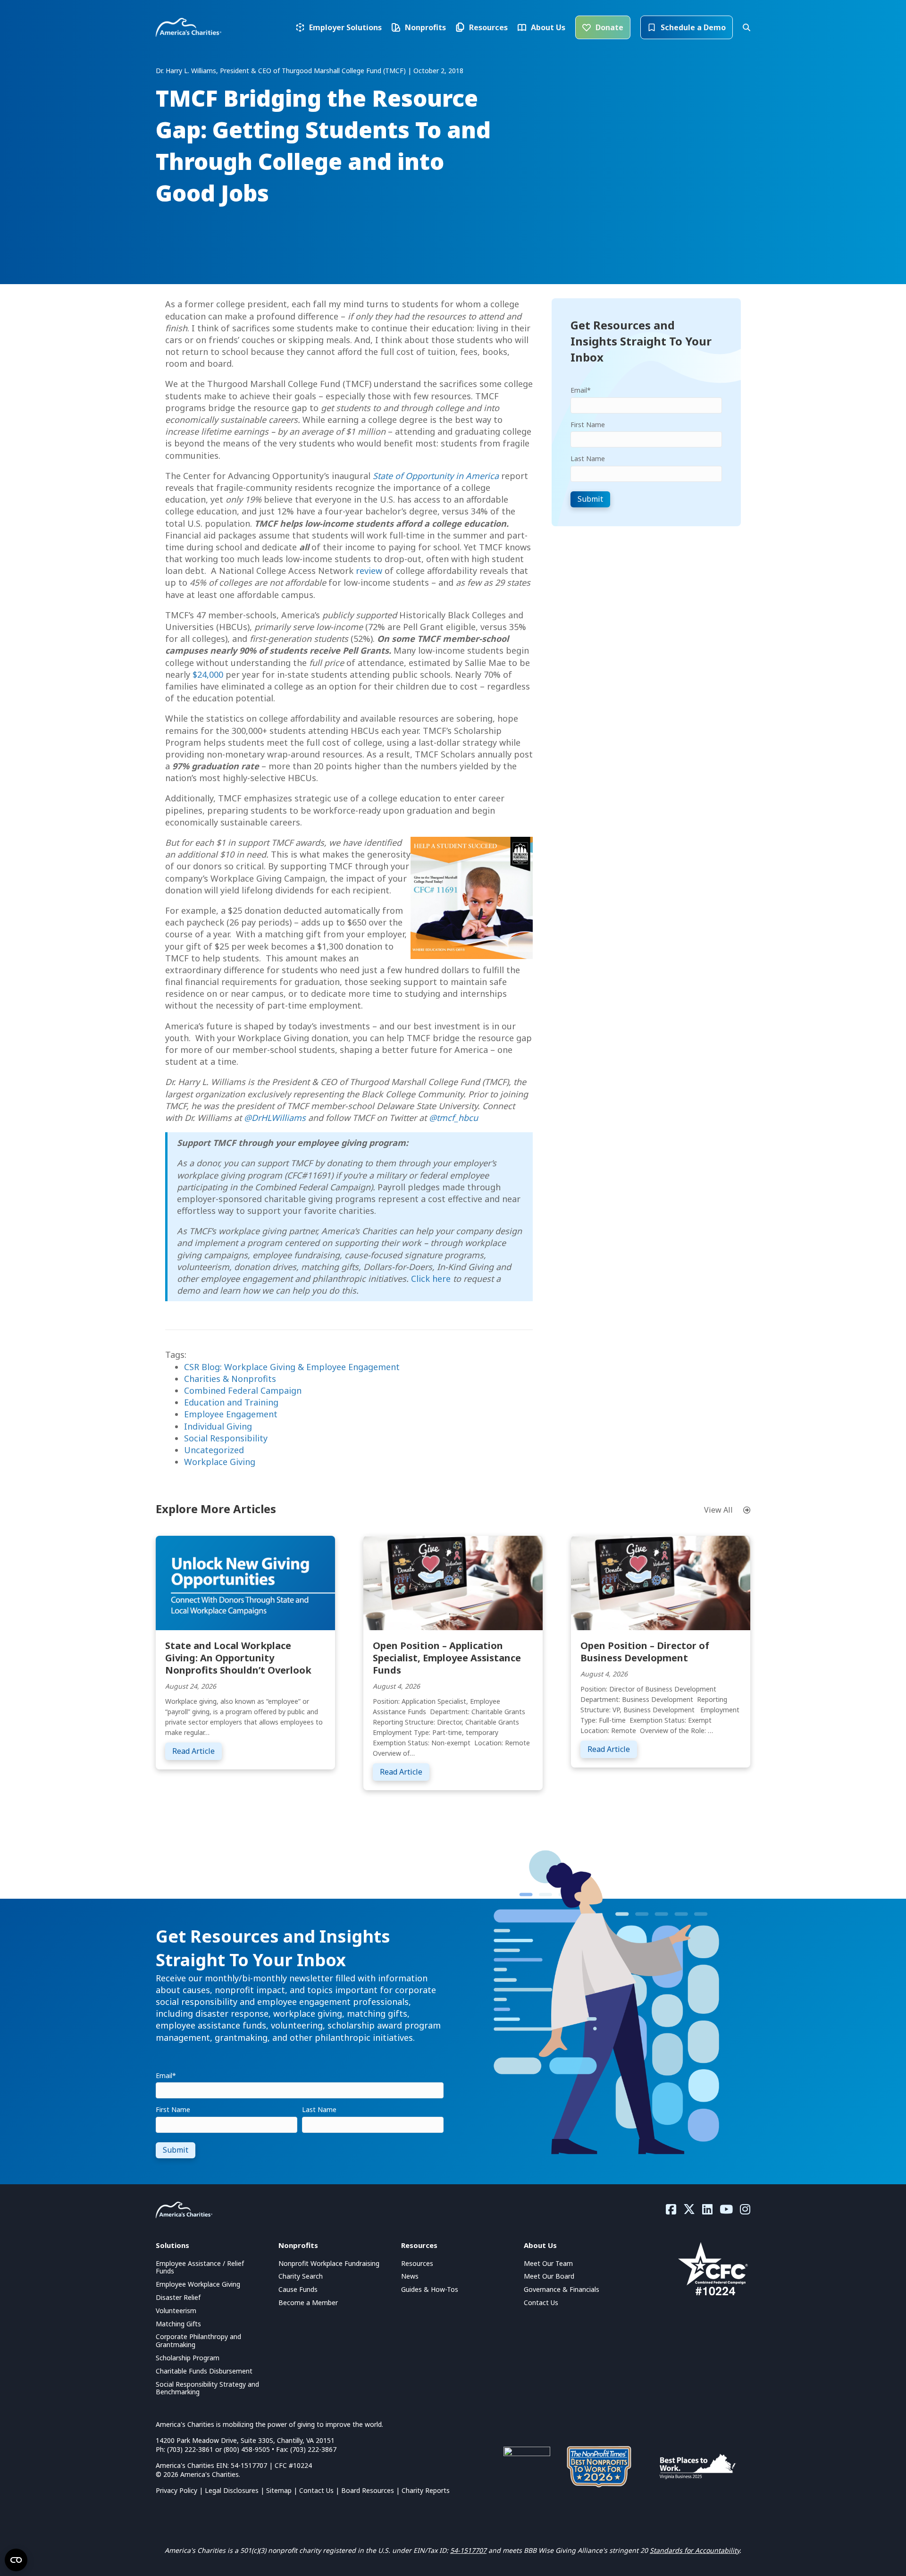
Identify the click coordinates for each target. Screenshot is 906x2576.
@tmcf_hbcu (453, 1118)
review (369, 571)
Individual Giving (218, 1426)
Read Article (197, 1751)
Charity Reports (426, 2490)
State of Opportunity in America (436, 476)
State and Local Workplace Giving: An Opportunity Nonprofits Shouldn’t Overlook (238, 1658)
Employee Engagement (231, 1414)
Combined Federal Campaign (243, 1390)
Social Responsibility (226, 1438)
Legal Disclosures (232, 2490)
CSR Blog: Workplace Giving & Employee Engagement (292, 1367)
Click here (431, 1279)
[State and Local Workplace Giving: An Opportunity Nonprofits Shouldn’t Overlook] (245, 1582)
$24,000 (208, 674)
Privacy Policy (176, 2490)
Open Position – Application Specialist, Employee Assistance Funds (447, 1658)
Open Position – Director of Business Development (645, 1652)
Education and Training (231, 1402)
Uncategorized (214, 1450)
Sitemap (279, 2490)
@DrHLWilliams (275, 1118)
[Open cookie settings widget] (16, 2560)
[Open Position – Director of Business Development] (661, 1582)
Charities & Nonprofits (230, 1379)
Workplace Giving (220, 1462)
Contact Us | (320, 2490)
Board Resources (368, 2490)
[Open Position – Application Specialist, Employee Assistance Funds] (453, 1582)
